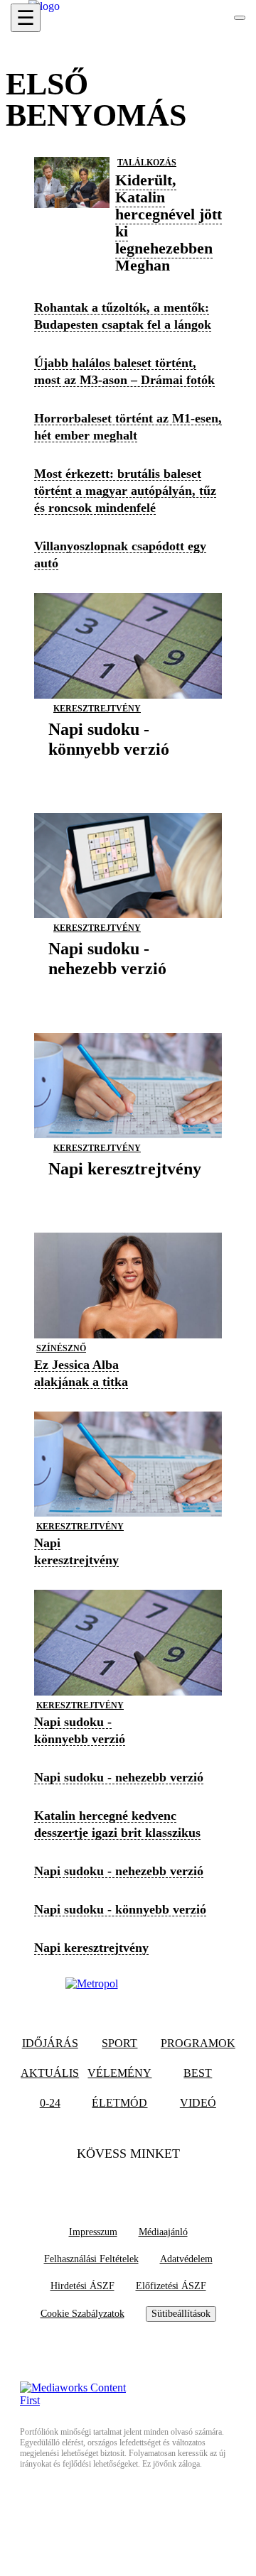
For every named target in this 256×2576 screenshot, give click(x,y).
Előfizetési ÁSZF (171, 2286)
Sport (119, 2043)
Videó (198, 2103)
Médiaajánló (163, 2232)
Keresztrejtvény (97, 709)
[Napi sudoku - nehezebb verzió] (128, 991)
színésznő (61, 1348)
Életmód (119, 2103)
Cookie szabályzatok (82, 2314)
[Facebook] (100, 2182)
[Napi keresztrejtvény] (125, 1190)
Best (198, 2073)
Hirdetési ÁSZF (82, 2286)
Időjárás (50, 2043)
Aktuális (50, 2073)
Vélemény (119, 2073)
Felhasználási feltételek (91, 2259)
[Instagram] (156, 2182)
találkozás (147, 163)
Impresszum (93, 2232)
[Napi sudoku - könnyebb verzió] (128, 771)
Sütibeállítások (181, 2314)
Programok (198, 2043)
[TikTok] (128, 2182)
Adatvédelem (186, 2259)
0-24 (50, 2103)
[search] (240, 18)
